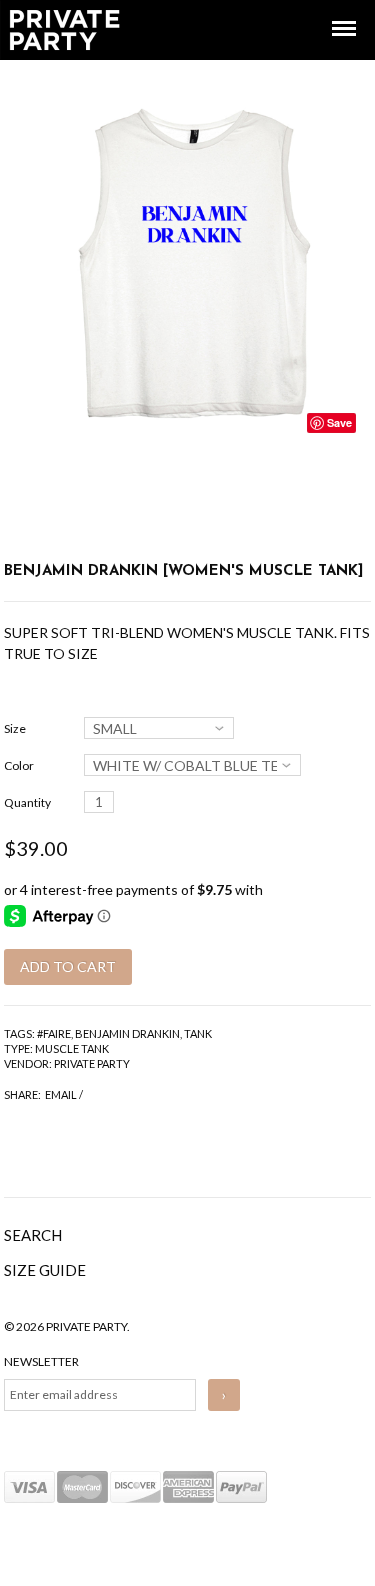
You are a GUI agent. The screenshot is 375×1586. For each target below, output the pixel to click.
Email (61, 1094)
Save (339, 422)
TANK (198, 1033)
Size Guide (45, 1270)
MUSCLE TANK (72, 1048)
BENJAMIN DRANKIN (127, 1033)
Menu (330, 10)
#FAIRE (54, 1033)
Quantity (27, 802)
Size (15, 728)
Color (19, 765)
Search (33, 1235)
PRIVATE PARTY (92, 1063)
